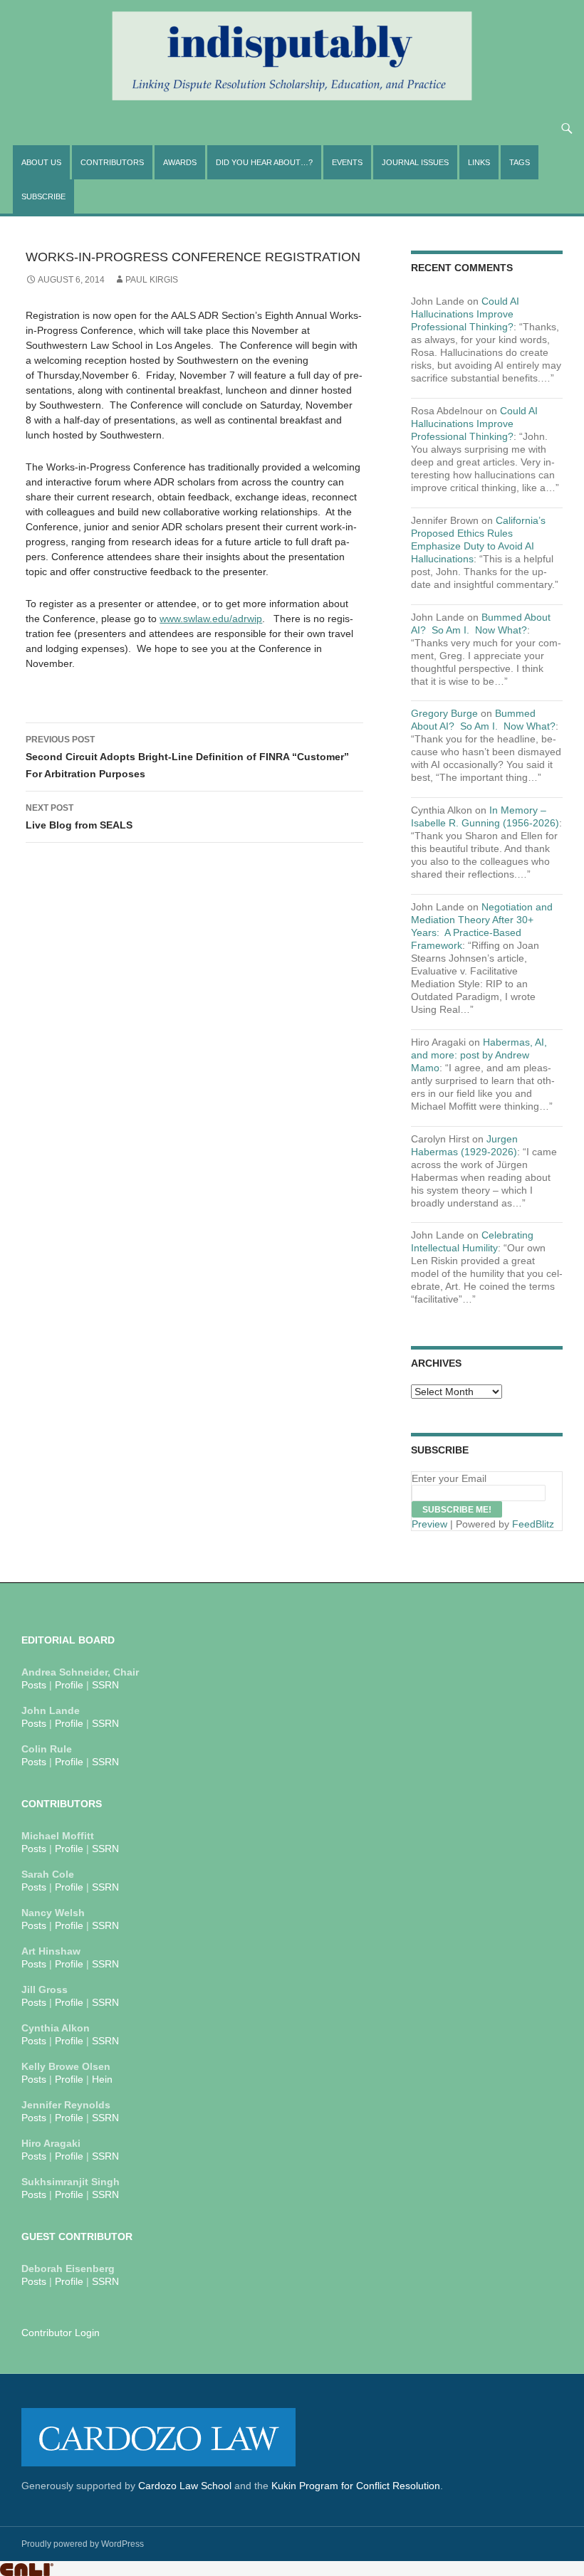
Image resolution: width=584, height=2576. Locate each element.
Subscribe (43, 196)
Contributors (112, 162)
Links (479, 162)
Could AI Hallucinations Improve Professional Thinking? (465, 314)
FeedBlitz (533, 1524)
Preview (429, 1524)
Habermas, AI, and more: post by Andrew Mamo (479, 1055)
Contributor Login (61, 2333)
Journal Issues (415, 162)
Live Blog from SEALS (79, 817)
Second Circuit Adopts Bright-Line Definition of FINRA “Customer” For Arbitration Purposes (187, 757)
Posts (34, 1685)
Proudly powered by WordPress (83, 2544)
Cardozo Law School (185, 2486)
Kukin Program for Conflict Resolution (356, 2486)
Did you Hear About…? (264, 162)
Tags (520, 162)
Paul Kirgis (152, 280)
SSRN (105, 1685)
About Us (41, 162)
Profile (69, 1685)
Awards (180, 162)
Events (347, 162)
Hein (102, 2079)
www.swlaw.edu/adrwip (211, 619)
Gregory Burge (444, 713)
